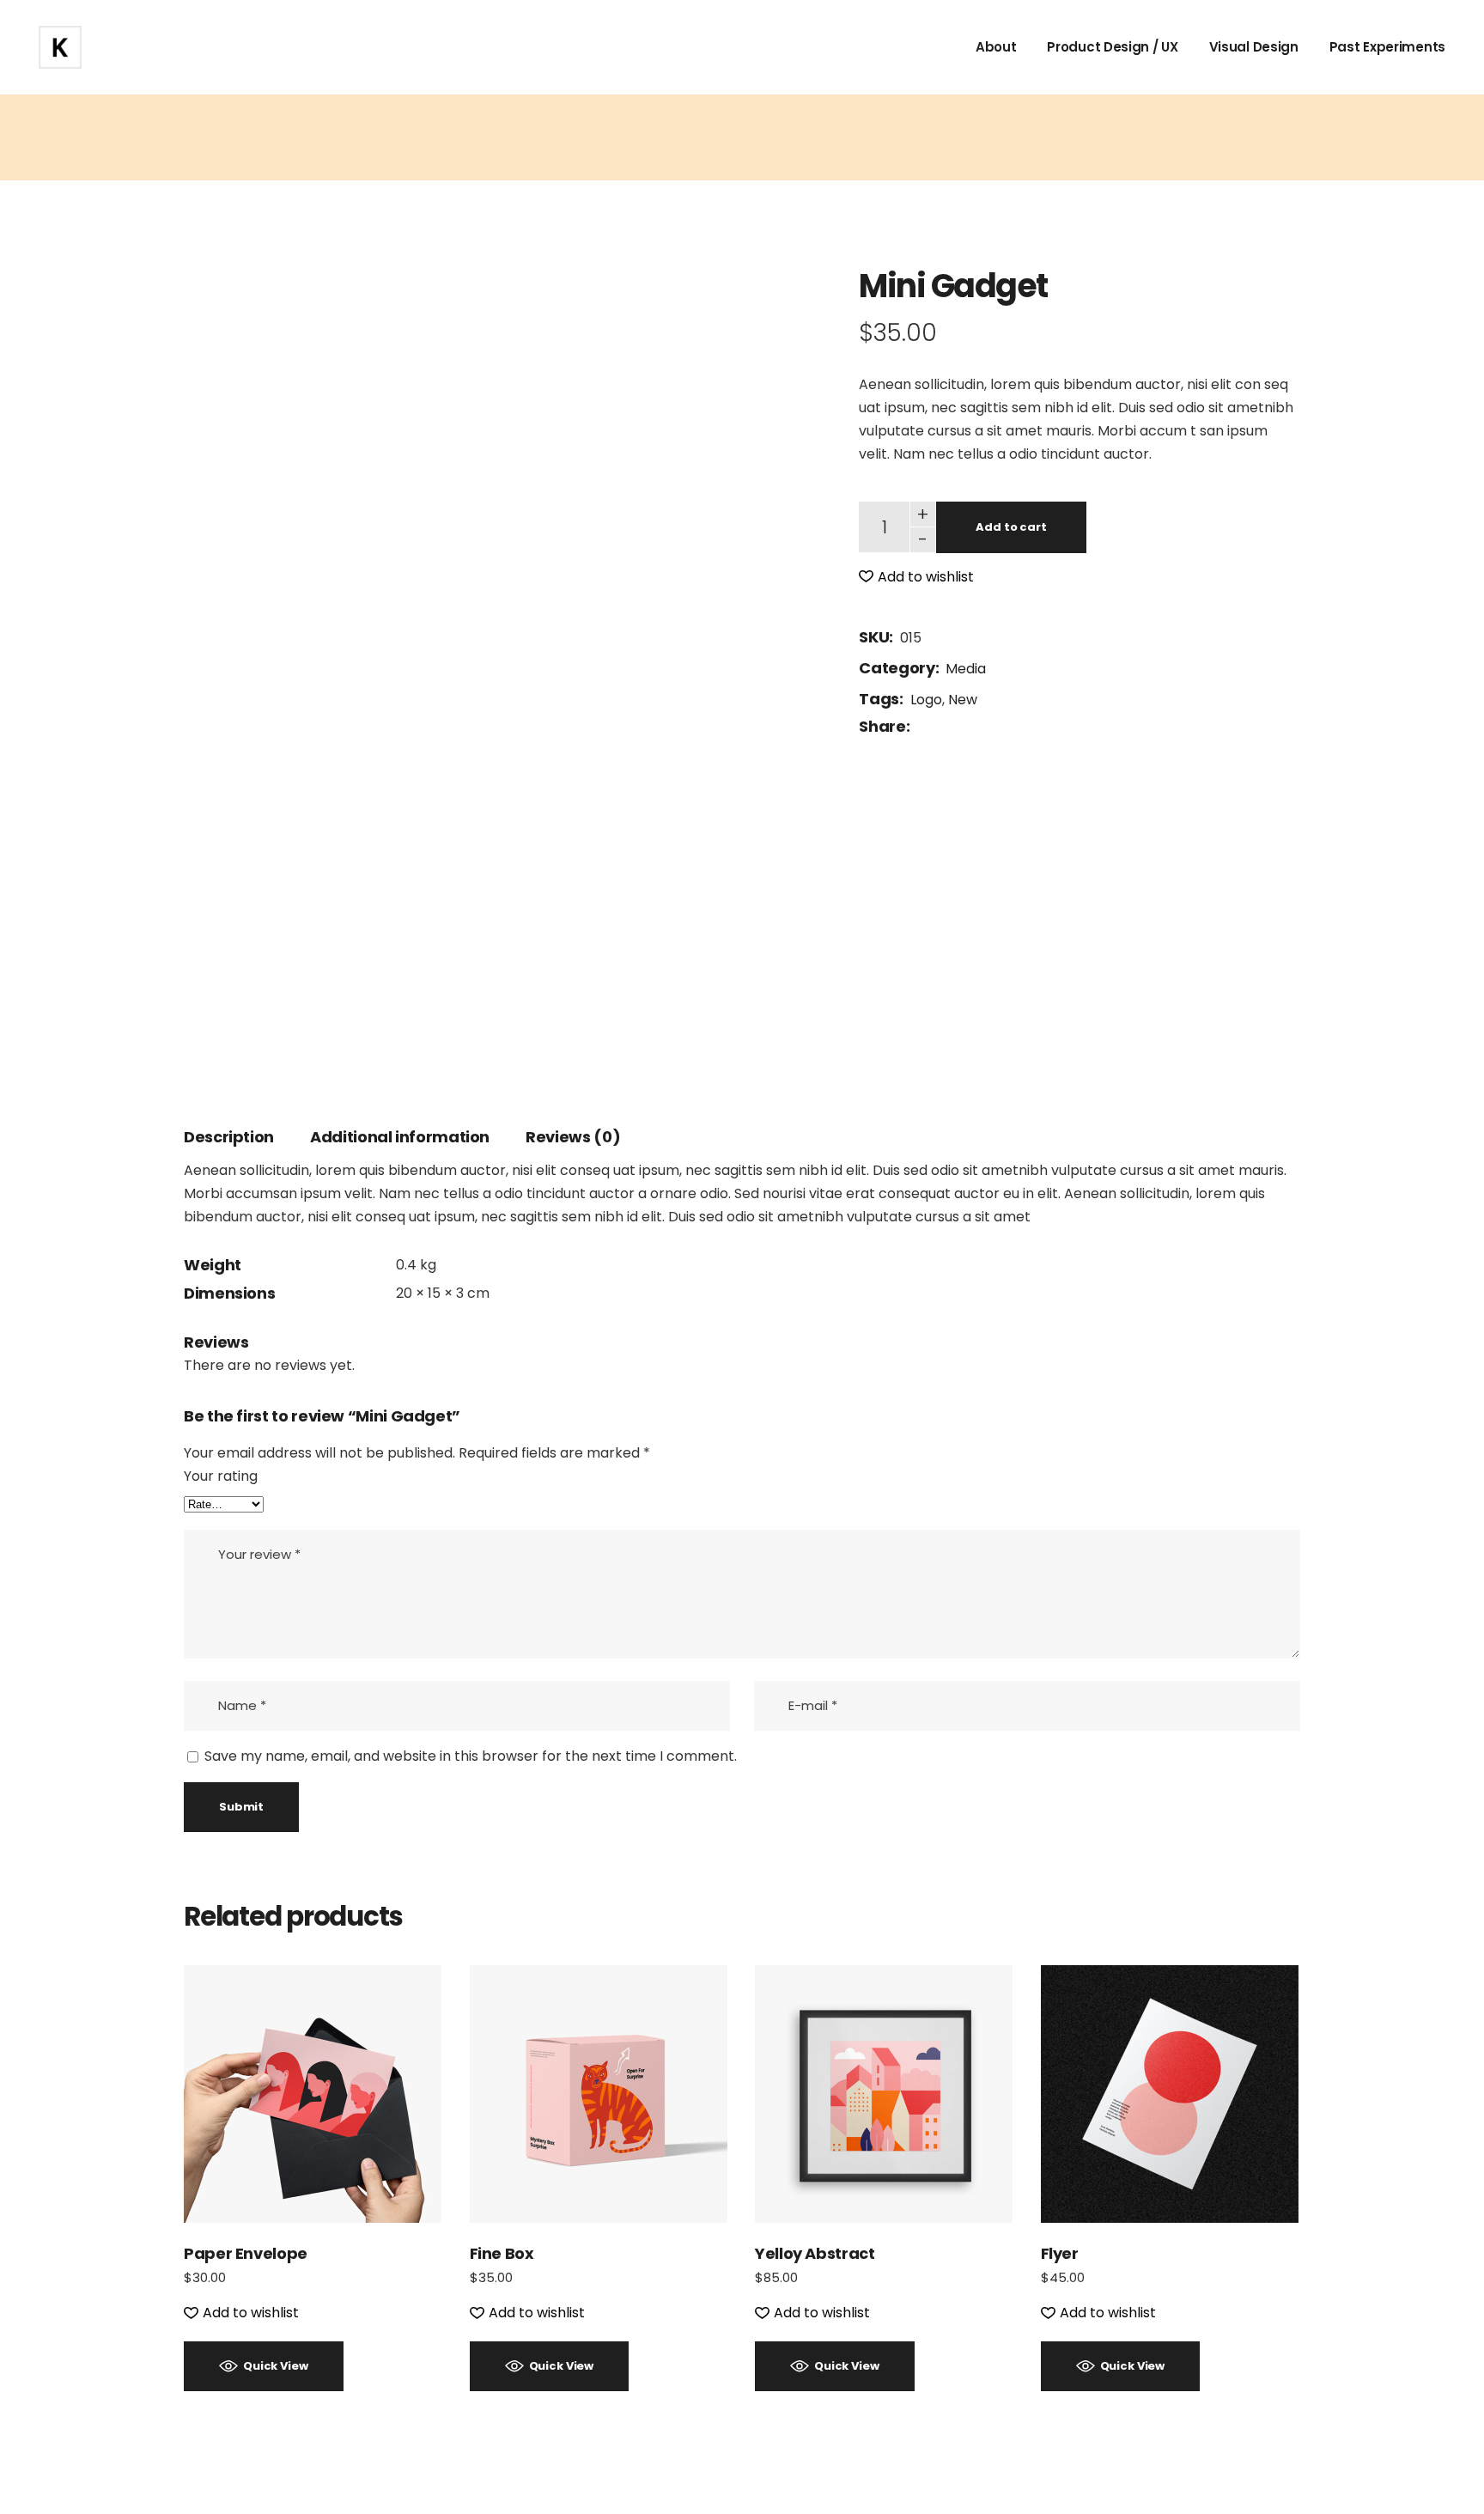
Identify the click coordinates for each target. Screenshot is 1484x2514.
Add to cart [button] (313, 2094)
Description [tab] (229, 1137)
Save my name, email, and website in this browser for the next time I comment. (471, 1756)
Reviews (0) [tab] (573, 1137)
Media (966, 669)
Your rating (221, 1476)
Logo (926, 700)
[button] (916, 577)
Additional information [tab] (400, 1137)
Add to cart (1011, 527)
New (963, 700)
